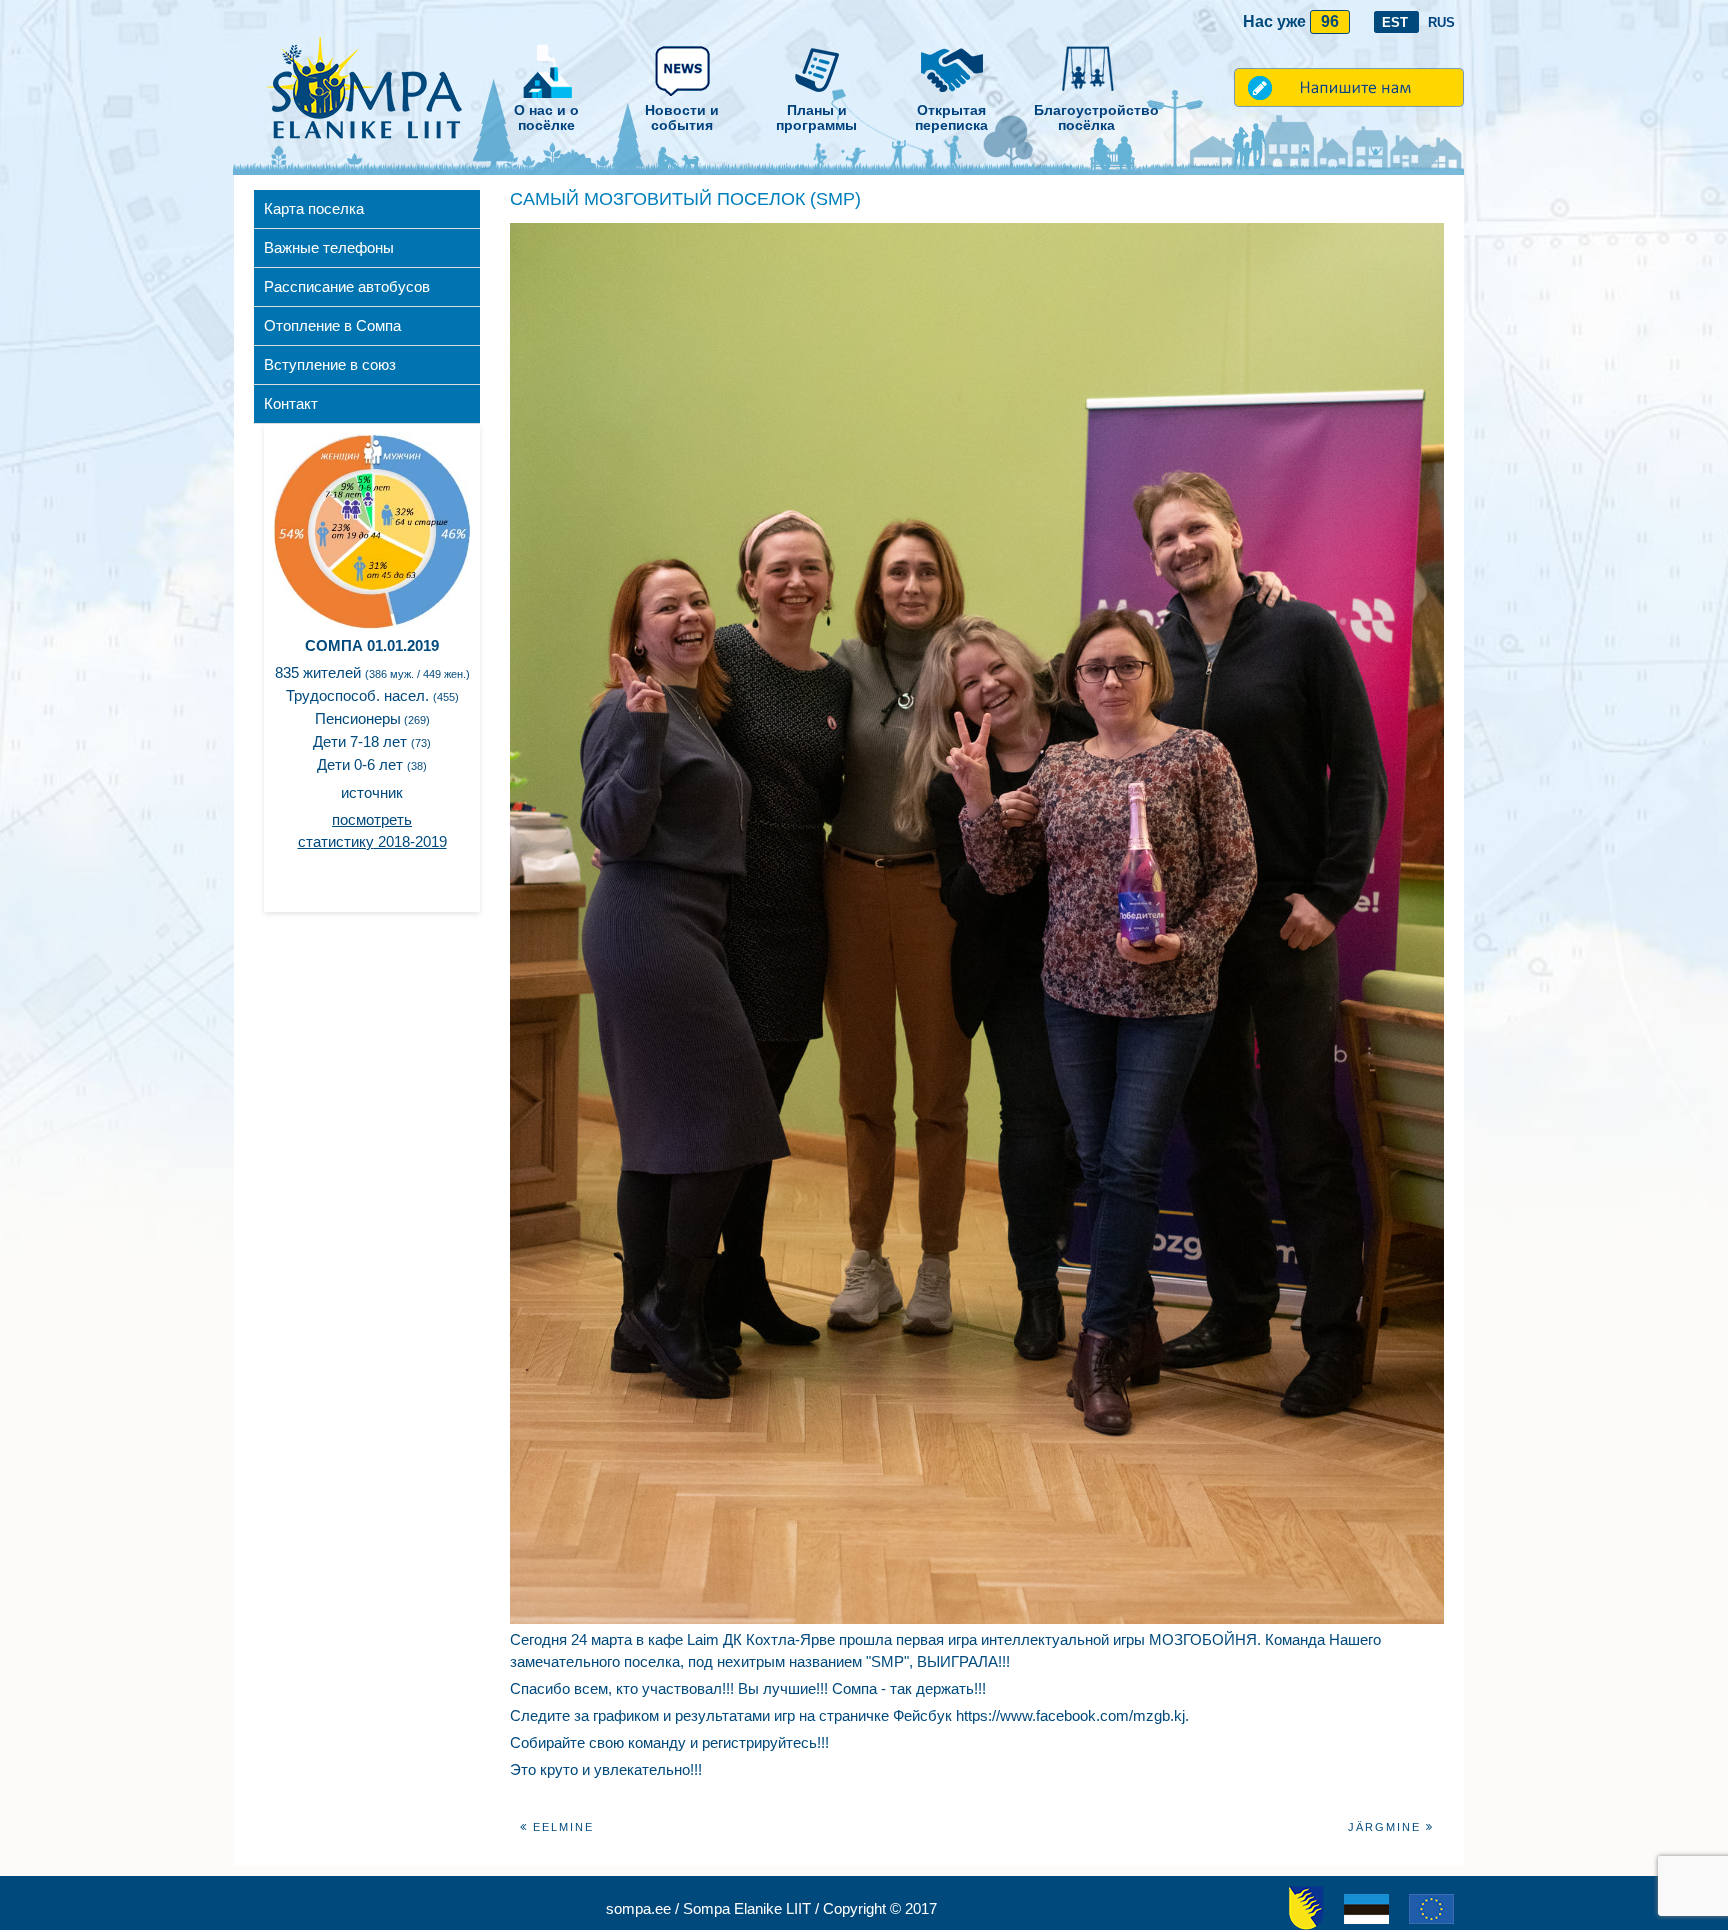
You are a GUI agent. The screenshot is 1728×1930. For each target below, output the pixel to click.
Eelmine (561, 1827)
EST (1397, 22)
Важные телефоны (329, 247)
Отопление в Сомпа (332, 325)
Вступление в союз (330, 364)
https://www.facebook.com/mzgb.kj (1070, 1715)
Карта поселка (314, 208)
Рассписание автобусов (347, 286)
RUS (1441, 22)
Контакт (291, 403)
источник (372, 792)
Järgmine (1387, 1827)
